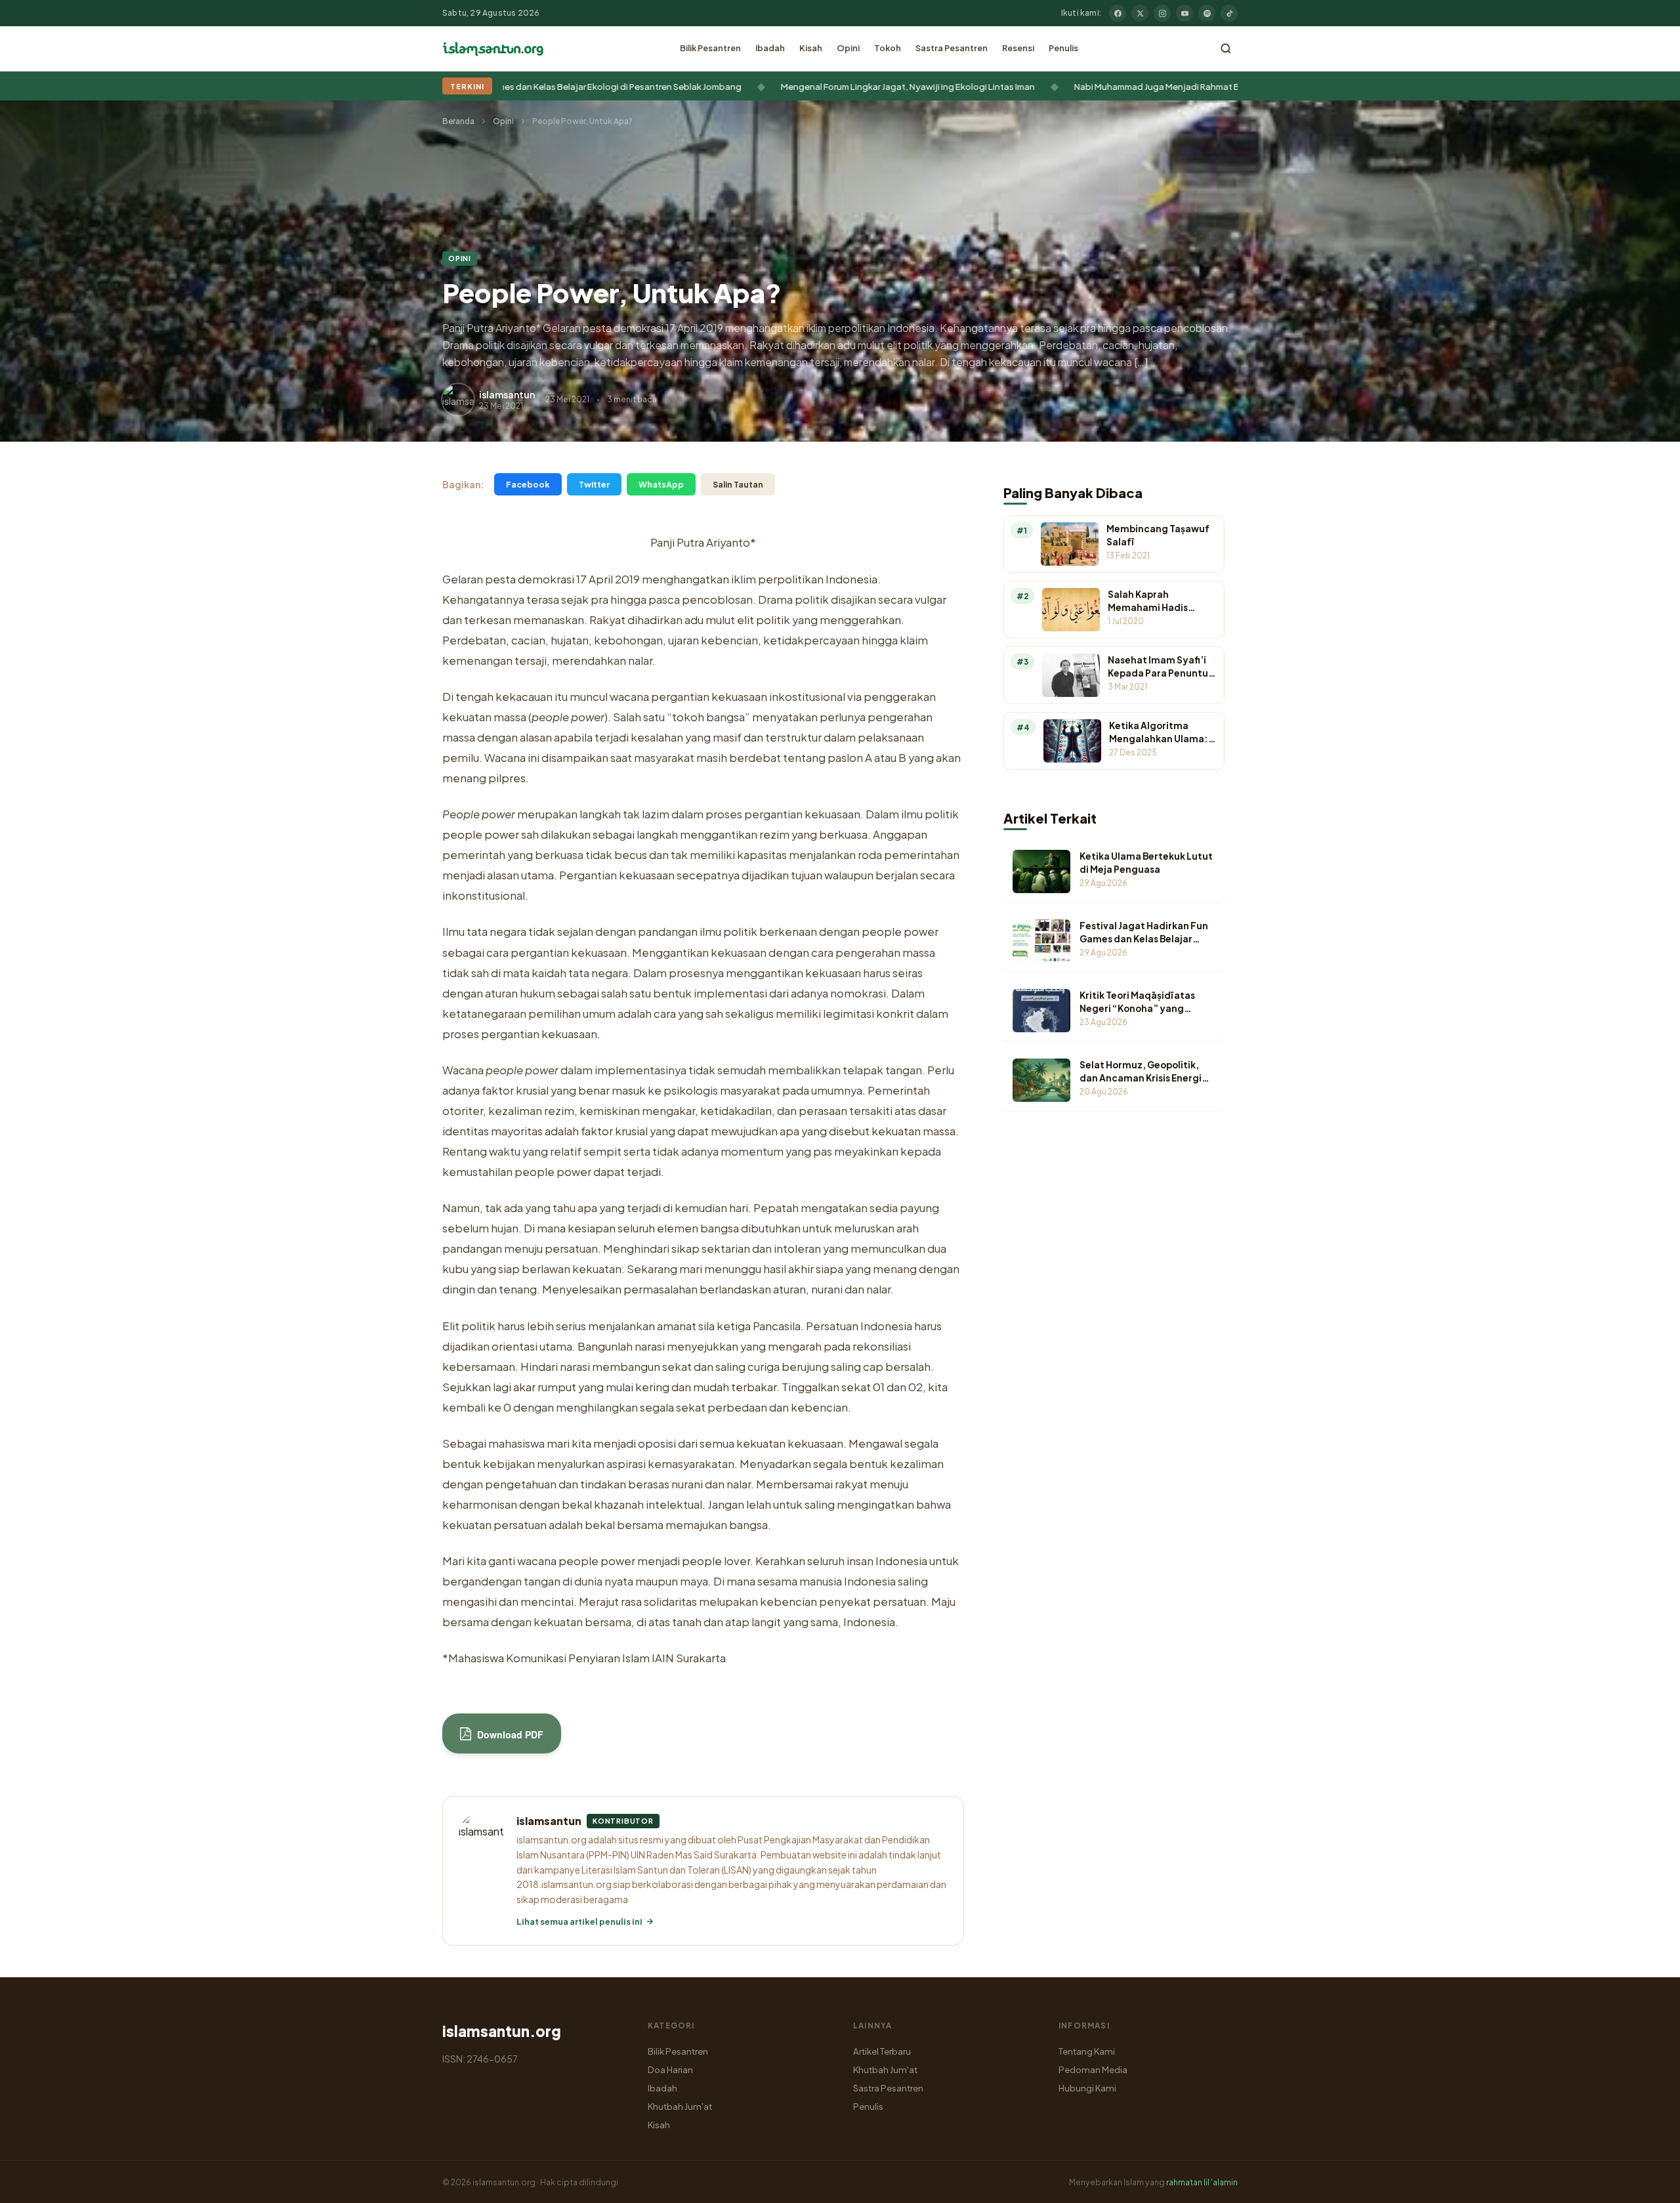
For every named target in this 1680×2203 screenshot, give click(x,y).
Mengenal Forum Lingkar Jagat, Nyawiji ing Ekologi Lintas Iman (825, 86)
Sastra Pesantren (952, 48)
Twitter (594, 484)
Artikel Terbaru (882, 2051)
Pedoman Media (1093, 2069)
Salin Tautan (738, 484)
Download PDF (509, 1734)
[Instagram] (1162, 13)
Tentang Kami (1087, 2051)
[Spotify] (1207, 13)
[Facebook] (1118, 13)
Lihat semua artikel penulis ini (579, 1921)
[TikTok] (1229, 13)
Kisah (811, 48)
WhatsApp (661, 484)
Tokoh (888, 48)
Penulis (1063, 48)
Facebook (528, 484)
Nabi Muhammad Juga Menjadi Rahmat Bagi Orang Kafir (1104, 86)
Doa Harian (670, 2069)
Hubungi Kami (1087, 2088)
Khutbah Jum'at (680, 2106)
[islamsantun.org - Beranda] (493, 49)
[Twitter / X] (1140, 13)
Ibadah (770, 48)
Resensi (1018, 48)
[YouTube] (1185, 13)
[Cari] (1226, 49)
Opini (848, 48)
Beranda (458, 121)
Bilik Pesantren (710, 48)
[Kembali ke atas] (1647, 2183)
